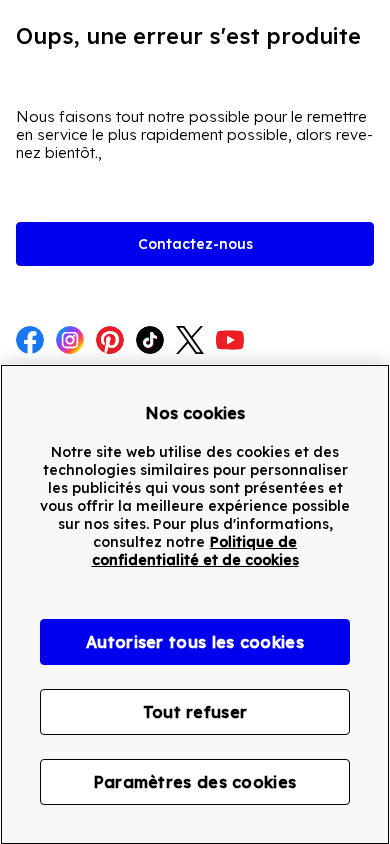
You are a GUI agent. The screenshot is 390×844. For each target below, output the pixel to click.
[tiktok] (150, 342)
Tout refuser (195, 712)
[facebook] (30, 342)
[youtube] (230, 342)
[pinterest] (110, 342)
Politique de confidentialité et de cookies (195, 551)
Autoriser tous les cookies (195, 642)
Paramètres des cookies (195, 782)
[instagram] (70, 342)
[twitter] (190, 342)
